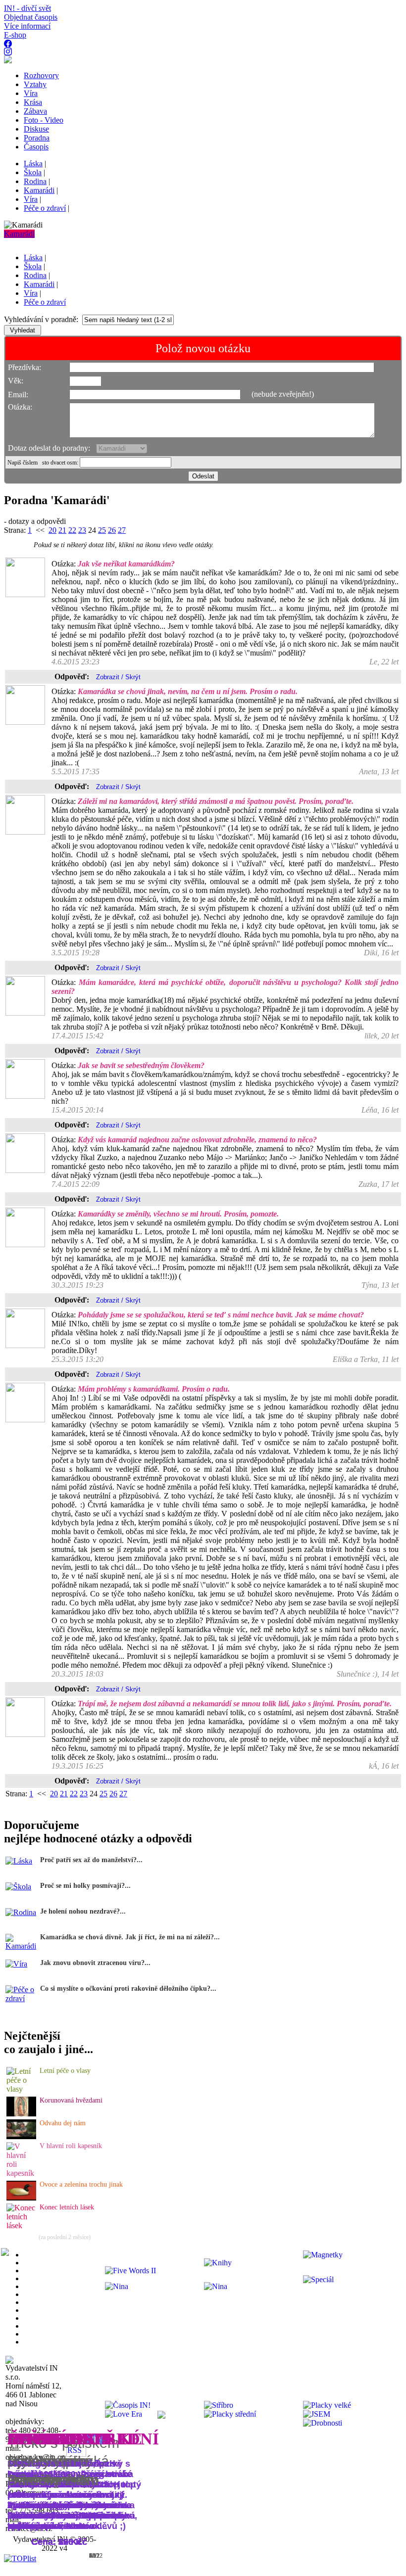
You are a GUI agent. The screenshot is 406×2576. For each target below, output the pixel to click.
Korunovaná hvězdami (71, 2100)
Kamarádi (19, 234)
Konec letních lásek (67, 2207)
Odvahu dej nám (63, 2123)
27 (122, 530)
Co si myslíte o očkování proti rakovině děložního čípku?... (128, 1989)
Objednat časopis (31, 17)
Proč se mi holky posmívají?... (85, 1886)
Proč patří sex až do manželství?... (91, 1860)
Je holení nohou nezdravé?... (83, 1911)
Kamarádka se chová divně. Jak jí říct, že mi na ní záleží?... (130, 1937)
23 (82, 530)
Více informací (27, 26)
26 (112, 530)
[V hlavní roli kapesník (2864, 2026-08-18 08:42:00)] (22, 2173)
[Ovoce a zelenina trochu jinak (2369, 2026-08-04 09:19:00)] (21, 2198)
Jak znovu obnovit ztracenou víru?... (95, 1963)
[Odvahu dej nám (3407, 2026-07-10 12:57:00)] (21, 2136)
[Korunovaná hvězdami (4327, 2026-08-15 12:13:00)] (21, 2114)
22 (72, 530)
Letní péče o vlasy (65, 2071)
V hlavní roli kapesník (71, 2146)
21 (62, 530)
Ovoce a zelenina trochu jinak (81, 2184)
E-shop (15, 35)
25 (102, 530)
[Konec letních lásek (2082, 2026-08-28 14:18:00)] (22, 2225)
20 (52, 530)
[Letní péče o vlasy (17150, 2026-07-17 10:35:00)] (22, 2089)
